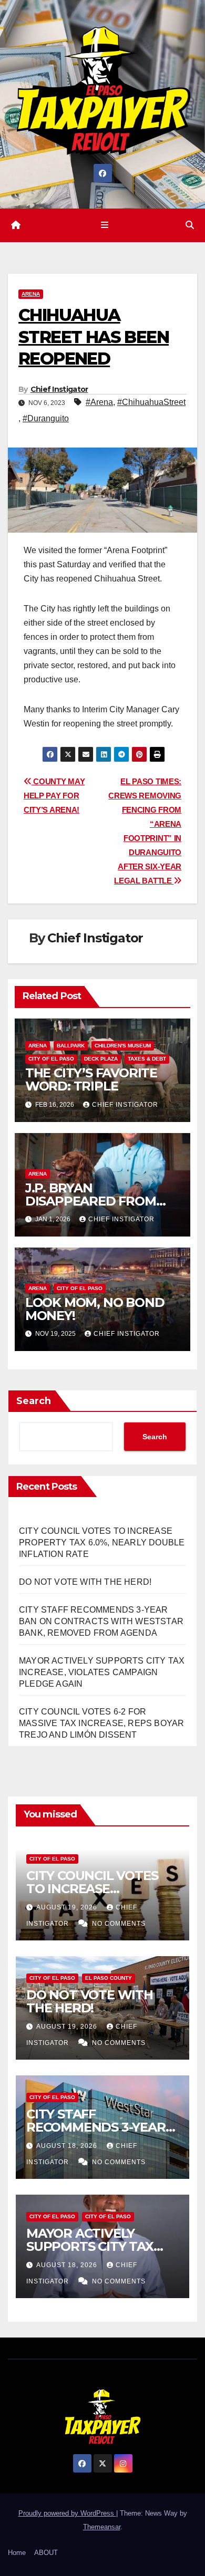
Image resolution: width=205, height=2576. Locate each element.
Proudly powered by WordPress (67, 2513)
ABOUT (46, 2553)
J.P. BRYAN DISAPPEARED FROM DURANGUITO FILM (91, 1201)
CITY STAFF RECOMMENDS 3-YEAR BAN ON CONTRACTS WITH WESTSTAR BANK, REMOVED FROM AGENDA (101, 1621)
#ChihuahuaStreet (151, 402)
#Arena (99, 402)
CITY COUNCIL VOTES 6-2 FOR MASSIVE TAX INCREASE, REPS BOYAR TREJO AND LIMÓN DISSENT (101, 1723)
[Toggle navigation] (104, 225)
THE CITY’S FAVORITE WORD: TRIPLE (91, 1079)
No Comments (119, 1924)
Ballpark (71, 1046)
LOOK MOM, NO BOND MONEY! (95, 1309)
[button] (190, 225)
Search (34, 1401)
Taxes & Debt (147, 1059)
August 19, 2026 (68, 1907)
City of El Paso (51, 1059)
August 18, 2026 (68, 2146)
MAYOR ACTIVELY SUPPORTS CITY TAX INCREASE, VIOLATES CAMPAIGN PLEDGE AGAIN (102, 1672)
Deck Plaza (101, 1059)
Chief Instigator (59, 389)
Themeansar (102, 2527)
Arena (31, 294)
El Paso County (109, 1978)
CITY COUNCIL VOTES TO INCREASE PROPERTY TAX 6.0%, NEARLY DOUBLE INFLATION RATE (102, 1543)
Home (17, 2553)
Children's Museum (123, 1046)
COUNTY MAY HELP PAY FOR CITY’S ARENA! (54, 796)
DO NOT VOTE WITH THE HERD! (85, 1582)
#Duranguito (46, 418)
